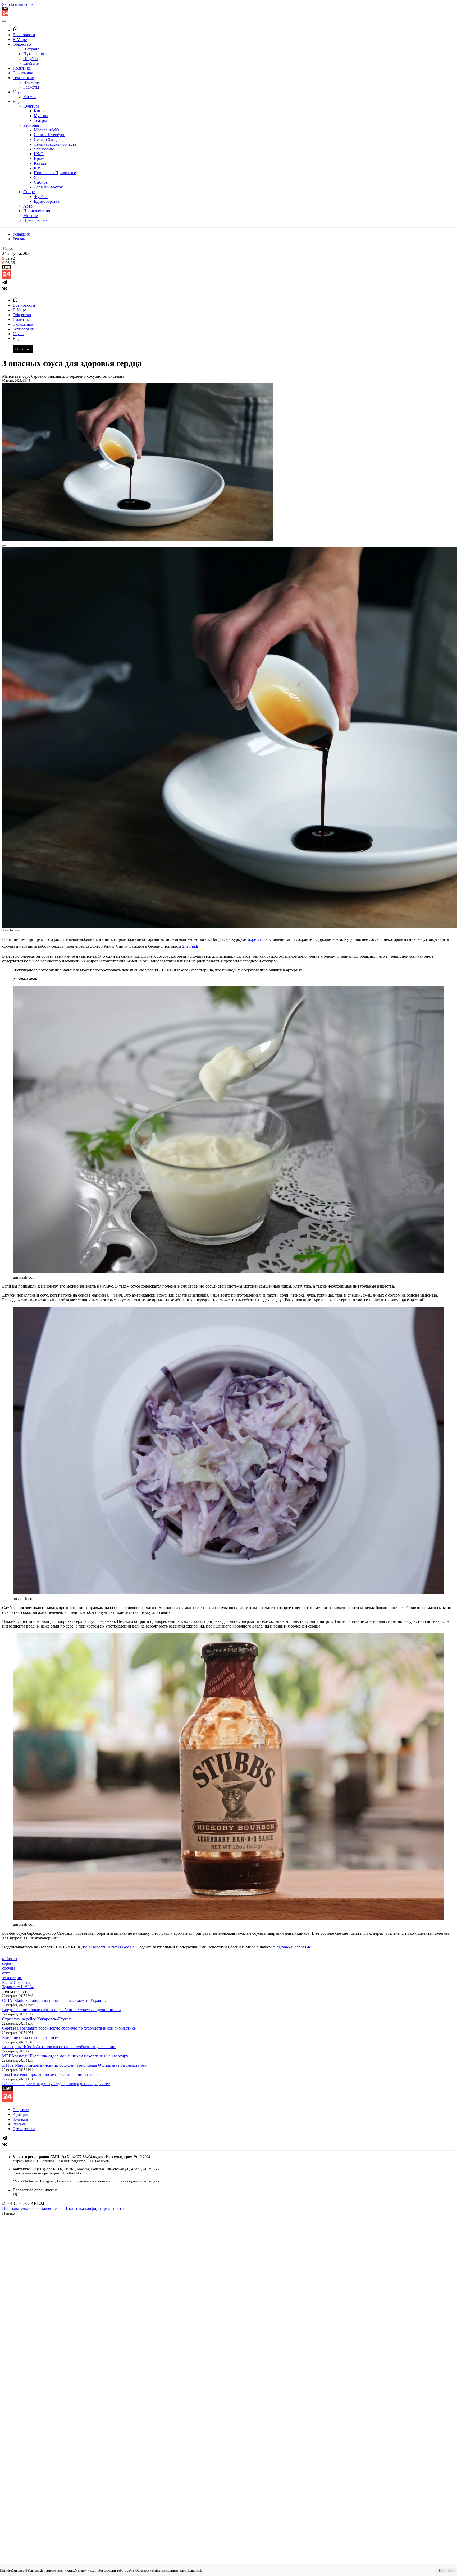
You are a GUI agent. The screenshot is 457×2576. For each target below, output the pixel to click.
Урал (38, 178)
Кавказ (40, 163)
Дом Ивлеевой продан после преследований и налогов (52, 2074)
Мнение (31, 216)
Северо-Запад (46, 139)
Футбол (41, 197)
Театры (40, 120)
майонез (10, 1959)
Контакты (20, 2119)
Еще (17, 101)
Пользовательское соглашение (29, 2208)
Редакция (21, 234)
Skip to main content (19, 4)
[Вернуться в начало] (5, 15)
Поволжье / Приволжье (55, 173)
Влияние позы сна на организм (30, 2037)
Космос (30, 97)
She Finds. (191, 946)
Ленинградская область (55, 144)
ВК (308, 1947)
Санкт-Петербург (49, 135)
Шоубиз (30, 59)
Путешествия (35, 54)
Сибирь (41, 182)
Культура (31, 106)
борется (255, 939)
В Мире (20, 40)
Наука (18, 92)
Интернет (32, 82)
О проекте (21, 2110)
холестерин (12, 1978)
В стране (31, 49)
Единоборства (47, 201)
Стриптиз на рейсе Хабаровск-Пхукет (36, 2019)
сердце (8, 1963)
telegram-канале (287, 1947)
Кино (39, 111)
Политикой (194, 2570)
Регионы (31, 125)
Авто (28, 206)
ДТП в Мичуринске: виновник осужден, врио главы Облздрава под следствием (74, 2065)
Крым (39, 158)
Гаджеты (31, 87)
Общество (22, 44)
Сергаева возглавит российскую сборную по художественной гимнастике (69, 2028)
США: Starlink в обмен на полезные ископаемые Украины (54, 2000)
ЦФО (39, 154)
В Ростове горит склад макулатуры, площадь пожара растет (56, 2084)
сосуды (8, 1968)
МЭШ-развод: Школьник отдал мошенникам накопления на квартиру (65, 2056)
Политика (22, 68)
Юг (37, 168)
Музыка (41, 116)
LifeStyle (31, 63)
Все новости (24, 35)
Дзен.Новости (94, 1947)
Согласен (447, 2571)
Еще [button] (17, 338)
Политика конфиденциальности (95, 2208)
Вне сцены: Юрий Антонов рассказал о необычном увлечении (59, 2047)
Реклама (20, 239)
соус (6, 1973)
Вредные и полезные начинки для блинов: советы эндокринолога (62, 2010)
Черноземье (44, 149)
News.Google (123, 1947)
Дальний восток (48, 187)
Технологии (24, 78)
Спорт (29, 192)
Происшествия (37, 211)
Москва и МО (46, 130)
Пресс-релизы (36, 220)
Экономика (23, 73)
